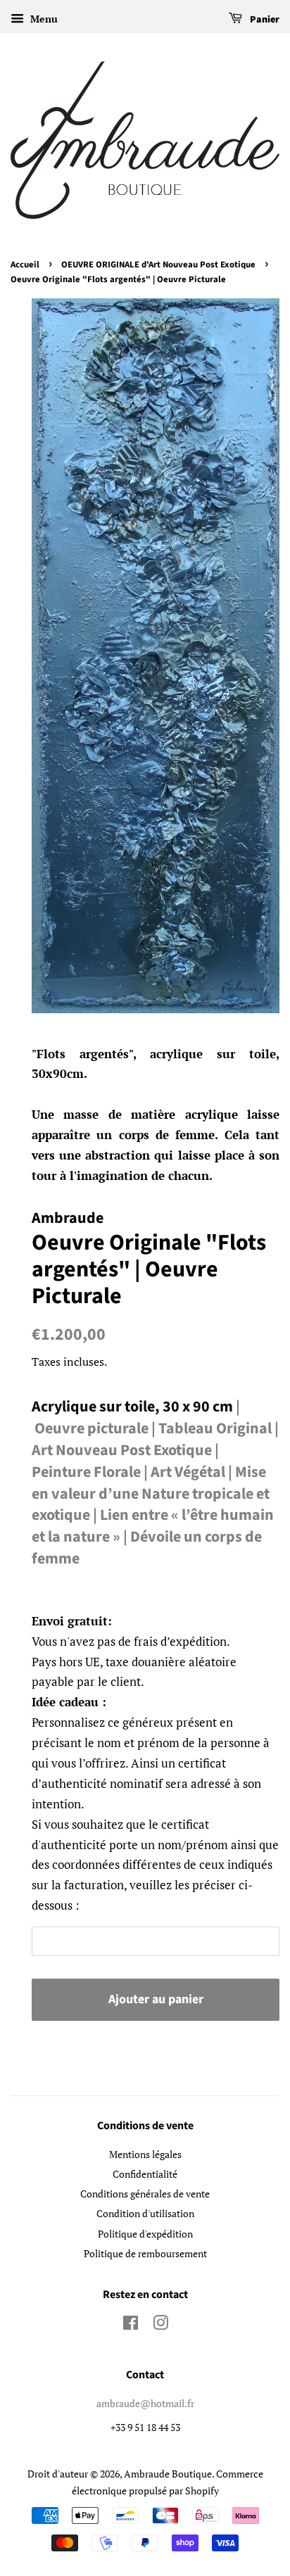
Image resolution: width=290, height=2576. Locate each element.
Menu (43, 19)
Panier (264, 20)
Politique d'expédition (145, 2234)
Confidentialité (145, 2174)
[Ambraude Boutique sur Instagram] (160, 2325)
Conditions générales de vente (145, 2194)
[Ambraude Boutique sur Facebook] (131, 2325)
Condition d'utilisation (145, 2213)
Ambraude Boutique (168, 2474)
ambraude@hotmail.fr (145, 2403)
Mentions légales (145, 2154)
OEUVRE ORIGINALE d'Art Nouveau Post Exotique (158, 265)
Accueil (25, 265)
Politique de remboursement (145, 2253)
